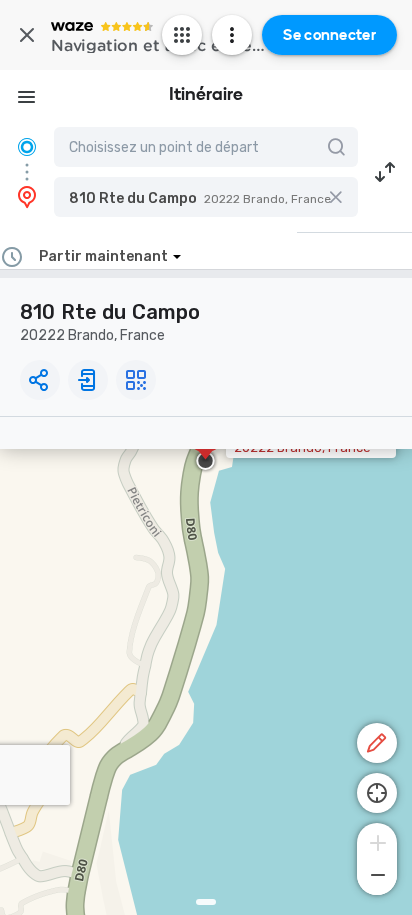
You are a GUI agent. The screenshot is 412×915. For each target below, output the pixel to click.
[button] (206, 197)
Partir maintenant (103, 256)
